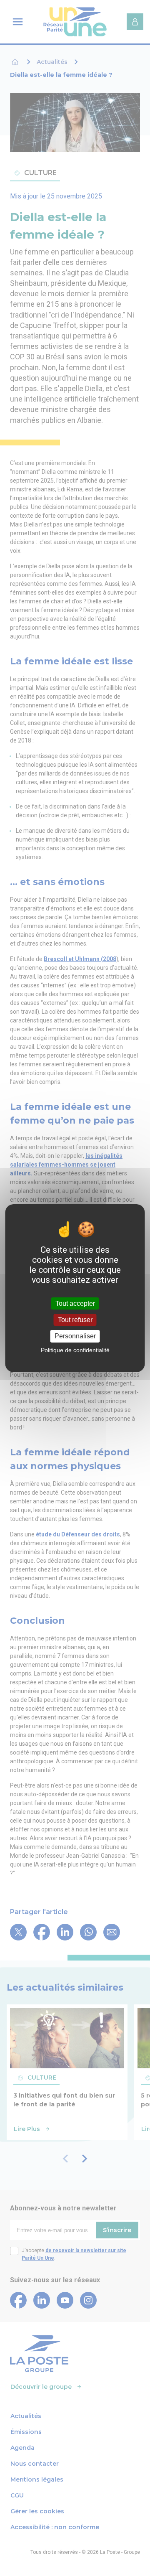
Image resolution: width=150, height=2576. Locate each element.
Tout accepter (75, 1303)
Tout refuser (75, 1320)
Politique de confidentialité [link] (75, 1350)
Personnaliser (75, 1336)
